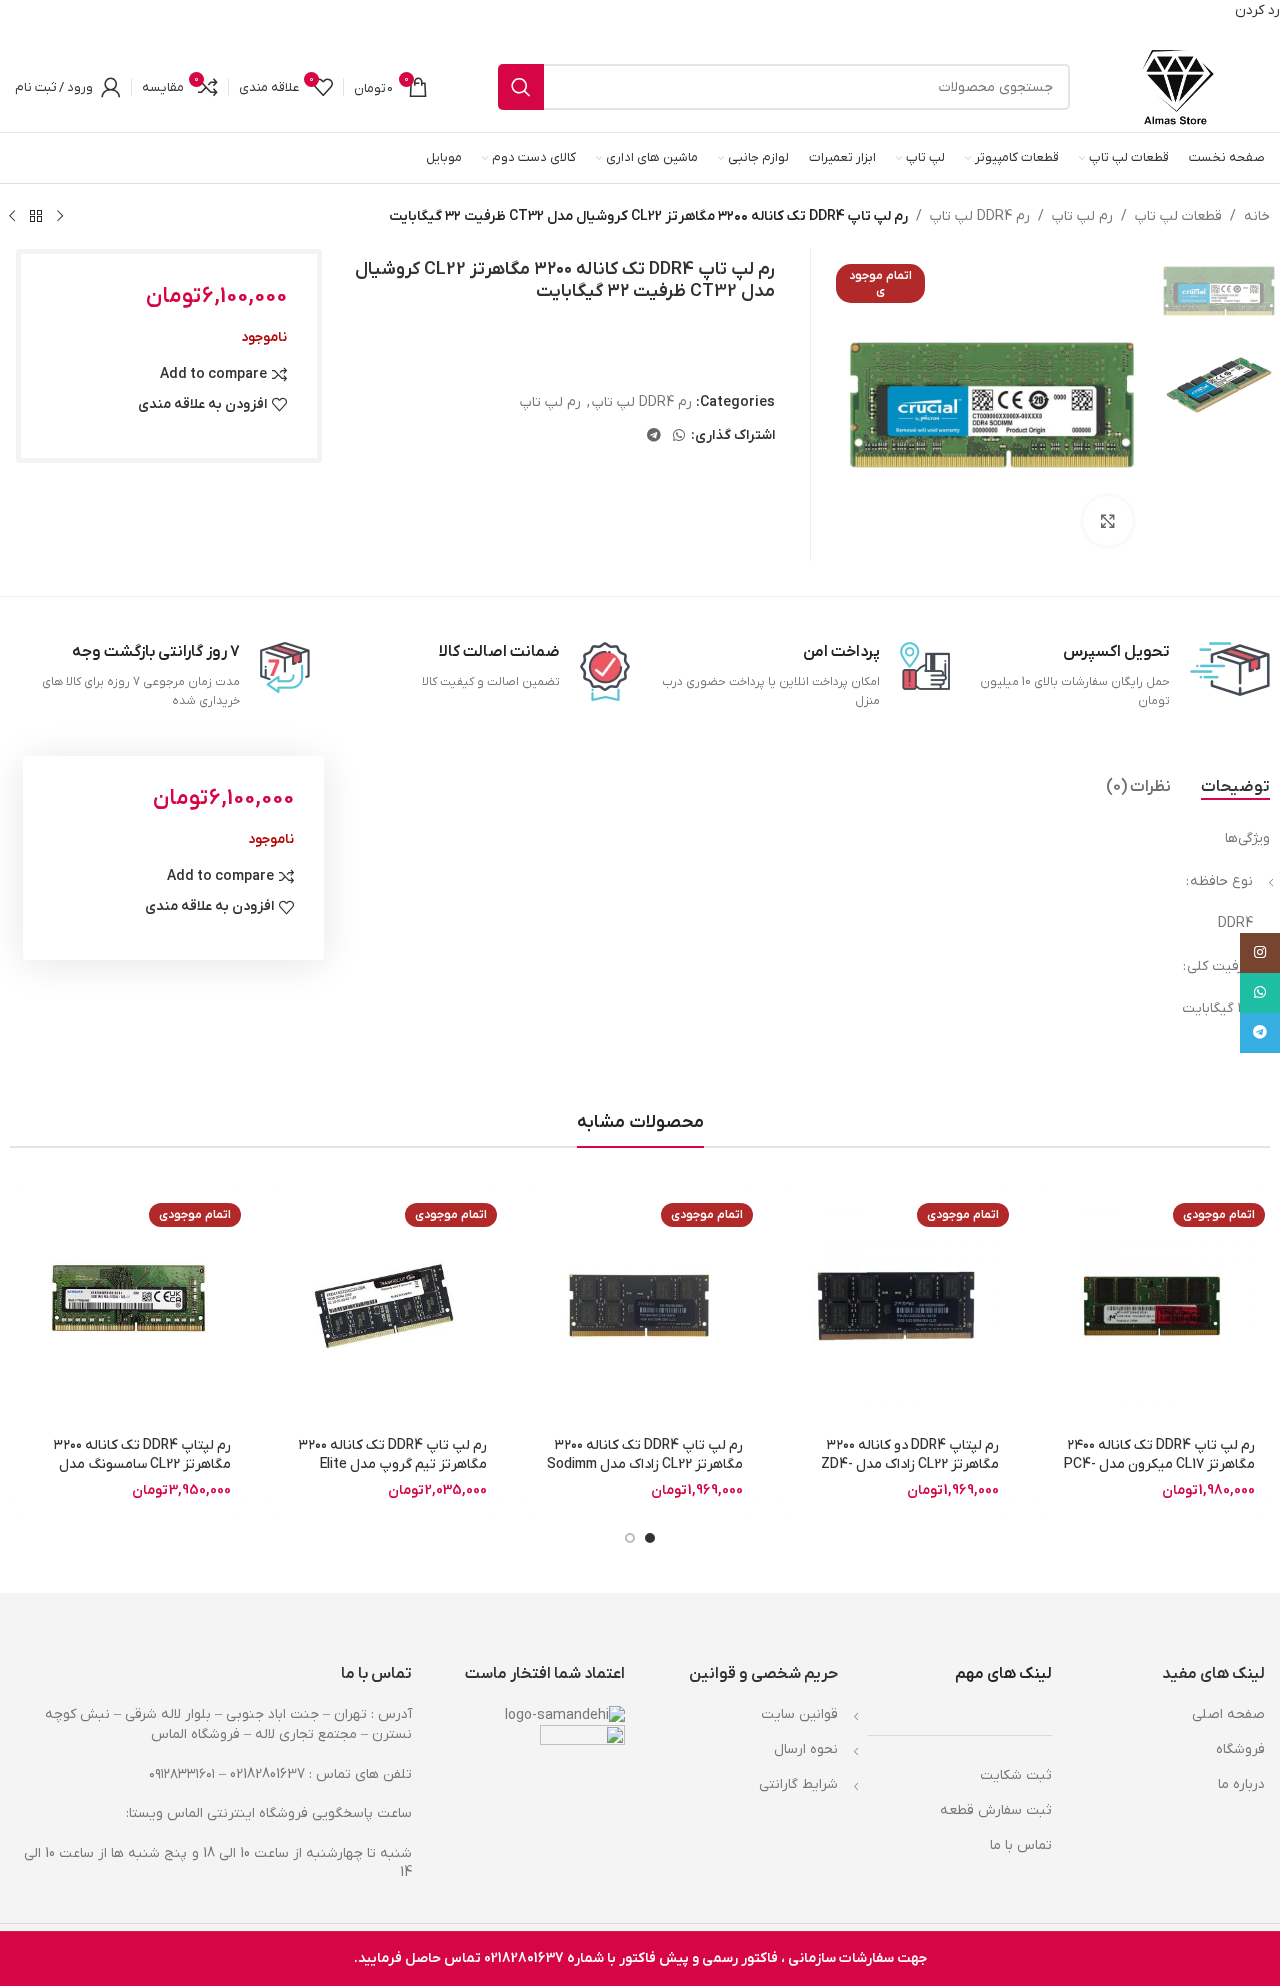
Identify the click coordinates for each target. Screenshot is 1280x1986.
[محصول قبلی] (60, 216)
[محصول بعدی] (12, 216)
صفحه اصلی (1228, 1714)
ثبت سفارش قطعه (996, 1810)
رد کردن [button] (1257, 10)
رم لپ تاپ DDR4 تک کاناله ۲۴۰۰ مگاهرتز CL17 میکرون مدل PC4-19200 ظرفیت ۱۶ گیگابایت (1159, 1465)
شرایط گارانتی (798, 1784)
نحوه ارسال (806, 1749)
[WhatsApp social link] (679, 436)
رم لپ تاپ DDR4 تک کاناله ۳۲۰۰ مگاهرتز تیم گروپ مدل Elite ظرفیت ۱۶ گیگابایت (392, 1465)
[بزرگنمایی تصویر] (1108, 521)
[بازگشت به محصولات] (36, 216)
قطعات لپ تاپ (1178, 216)
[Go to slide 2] (630, 1538)
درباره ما (1241, 1784)
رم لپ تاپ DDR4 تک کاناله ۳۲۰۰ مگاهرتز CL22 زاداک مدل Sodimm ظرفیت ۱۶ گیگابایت (645, 1465)
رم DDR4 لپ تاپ (980, 216)
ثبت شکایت (1016, 1775)
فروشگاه (1240, 1749)
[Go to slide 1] (650, 1538)
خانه (1257, 216)
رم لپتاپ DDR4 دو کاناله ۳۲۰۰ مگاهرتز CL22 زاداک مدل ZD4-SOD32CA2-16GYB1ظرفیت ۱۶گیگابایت (910, 1475)
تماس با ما (1021, 1845)
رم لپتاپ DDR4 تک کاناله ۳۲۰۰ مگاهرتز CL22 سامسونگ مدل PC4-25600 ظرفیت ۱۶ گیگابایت (141, 1465)
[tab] (1235, 787)
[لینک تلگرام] (654, 436)
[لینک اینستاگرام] (1260, 953)
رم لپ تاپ (1082, 216)
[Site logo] (1177, 86)
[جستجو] (521, 87)
